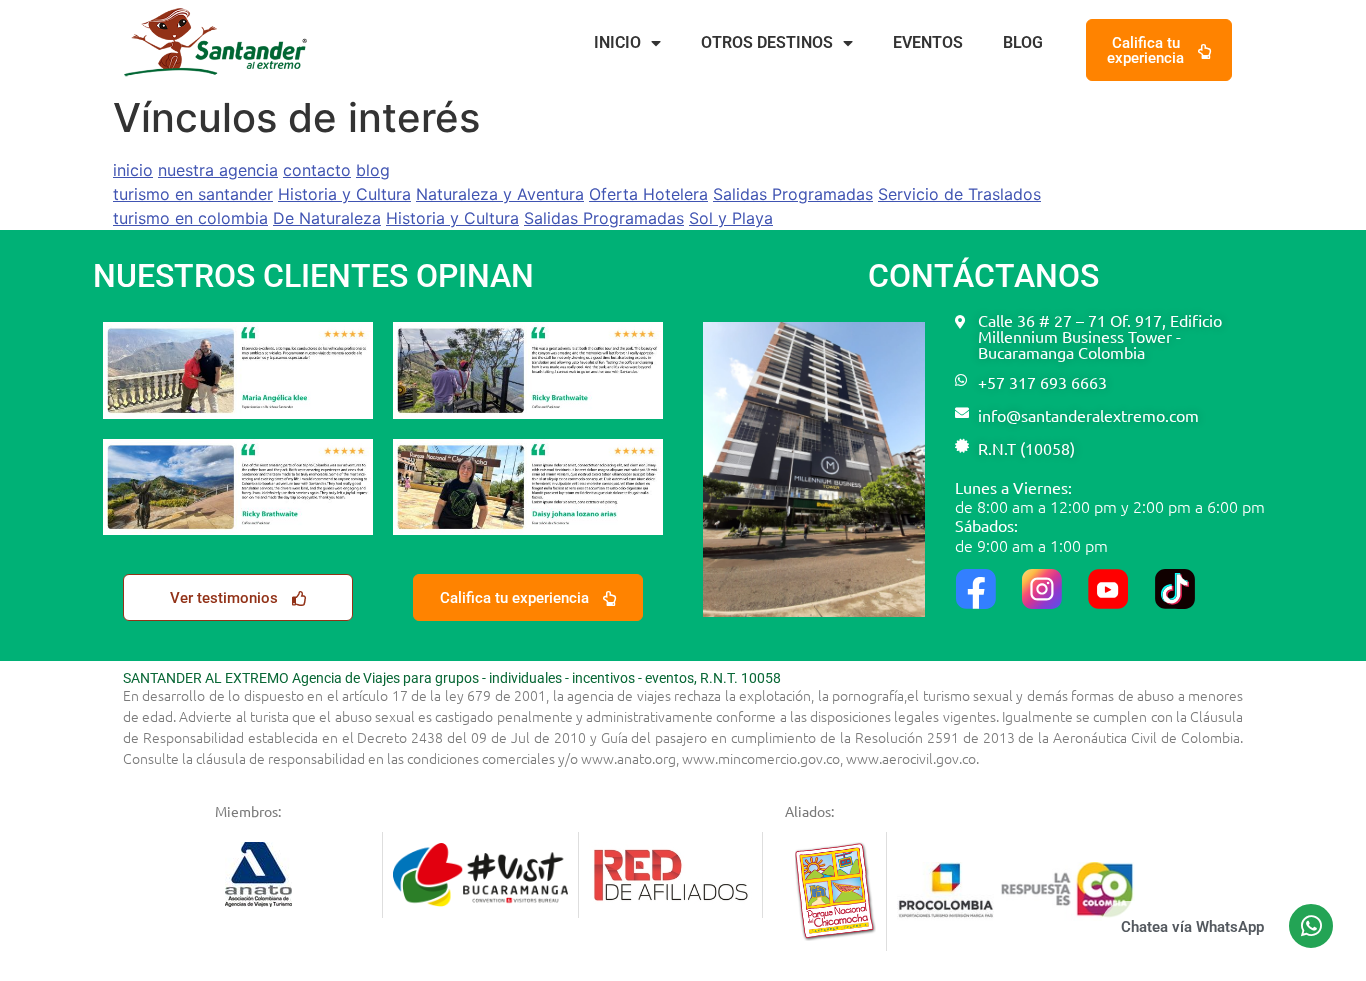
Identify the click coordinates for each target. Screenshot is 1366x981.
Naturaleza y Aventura (500, 194)
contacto (317, 170)
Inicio (617, 42)
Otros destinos (767, 42)
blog (373, 170)
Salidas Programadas (793, 194)
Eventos (928, 42)
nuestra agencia (218, 170)
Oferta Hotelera (648, 194)
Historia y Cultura (344, 194)
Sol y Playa (731, 218)
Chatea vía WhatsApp (1192, 927)
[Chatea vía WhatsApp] (1311, 926)
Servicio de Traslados (959, 194)
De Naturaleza (327, 218)
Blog (1023, 42)
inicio (133, 170)
